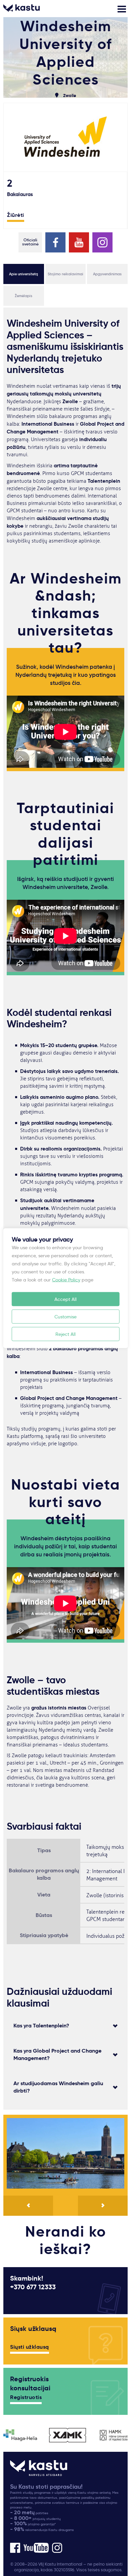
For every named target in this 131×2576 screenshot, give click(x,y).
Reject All (65, 1334)
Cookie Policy (66, 1279)
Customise (65, 1316)
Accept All (65, 1299)
